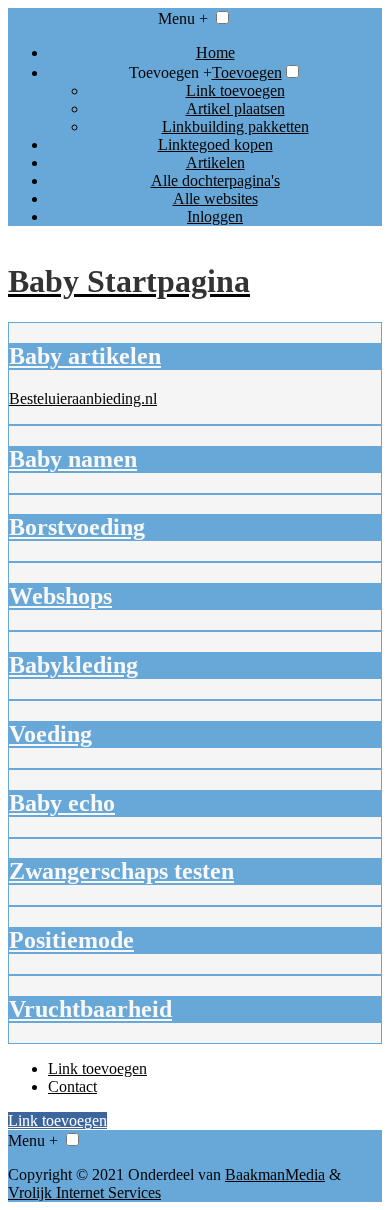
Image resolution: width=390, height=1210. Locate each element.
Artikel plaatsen (235, 108)
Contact (72, 1086)
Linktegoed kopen (215, 144)
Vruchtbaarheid (90, 1009)
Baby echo (62, 803)
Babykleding (73, 665)
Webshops (60, 596)
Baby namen (73, 459)
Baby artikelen (85, 356)
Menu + (183, 18)
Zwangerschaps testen (121, 871)
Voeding (50, 734)
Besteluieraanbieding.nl (83, 398)
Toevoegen (247, 72)
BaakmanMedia (275, 1174)
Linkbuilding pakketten (235, 126)
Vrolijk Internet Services (84, 1192)
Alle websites (215, 198)
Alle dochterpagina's (215, 180)
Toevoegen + (170, 72)
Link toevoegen (235, 90)
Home (215, 52)
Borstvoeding (77, 527)
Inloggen (215, 216)
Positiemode (71, 940)
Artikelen (215, 162)
